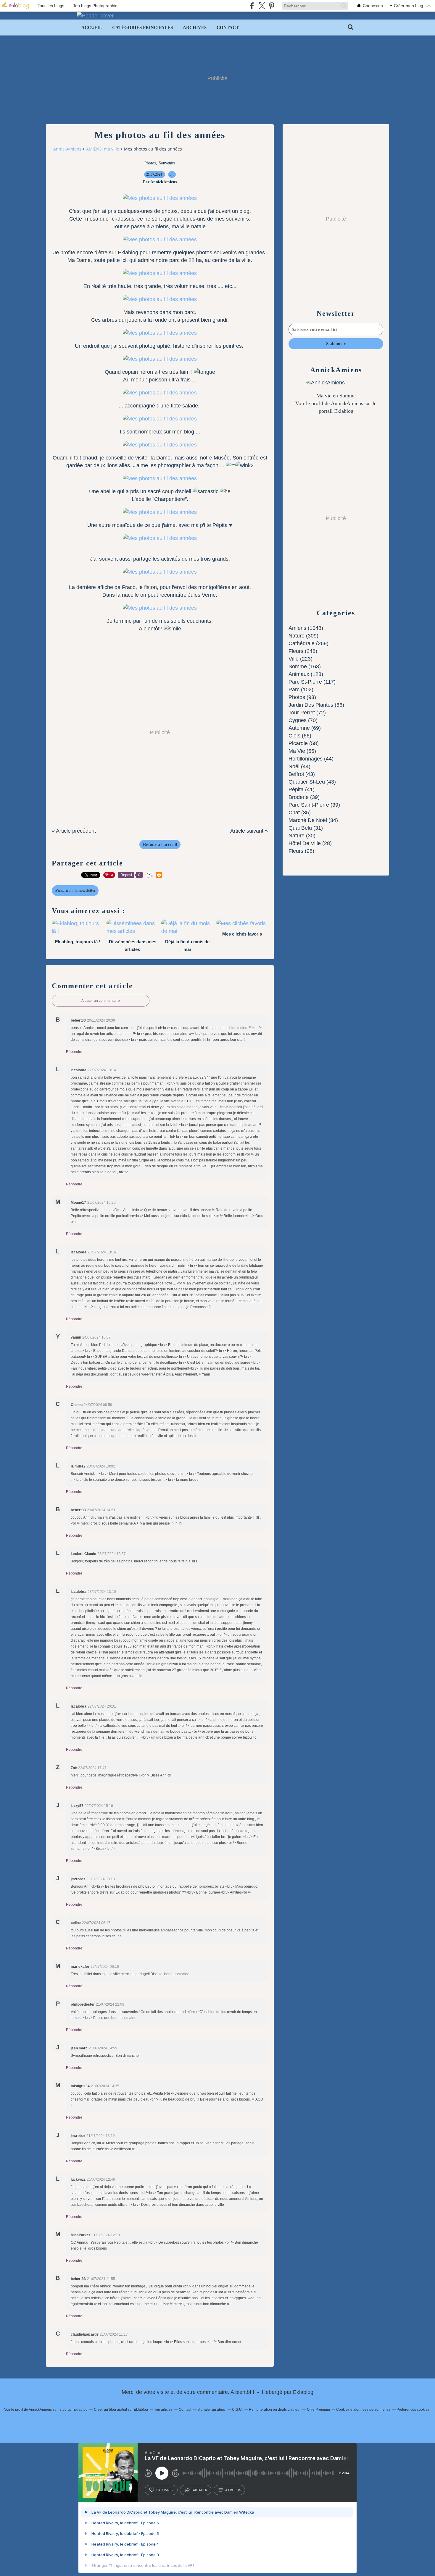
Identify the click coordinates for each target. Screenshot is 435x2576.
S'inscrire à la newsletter (75, 890)
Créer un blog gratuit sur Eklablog (121, 2410)
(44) (311, 759)
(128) (306, 674)
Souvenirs (167, 163)
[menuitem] (92, 27)
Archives (195, 27)
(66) (300, 736)
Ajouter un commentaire (101, 1001)
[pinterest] (272, 6)
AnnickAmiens (67, 149)
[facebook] (252, 6)
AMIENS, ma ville (103, 149)
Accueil (92, 27)
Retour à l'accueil (160, 844)
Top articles (163, 2410)
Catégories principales (142, 27)
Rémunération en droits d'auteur (275, 2410)
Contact (228, 27)
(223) (301, 659)
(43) (302, 774)
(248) (303, 651)
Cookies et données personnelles (363, 2410)
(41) (302, 789)
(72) (307, 713)
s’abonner (165, 2490)
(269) (308, 643)
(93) (302, 697)
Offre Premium (318, 2410)
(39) (304, 797)
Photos (150, 163)
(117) (312, 682)
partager (199, 2490)
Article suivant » (249, 831)
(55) (302, 751)
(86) (316, 705)
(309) (303, 636)
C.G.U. (237, 2410)
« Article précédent (74, 831)
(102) (301, 690)
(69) (305, 728)
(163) (305, 666)
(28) (310, 843)
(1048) (306, 628)
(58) (304, 743)
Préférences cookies (413, 2410)
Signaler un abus (212, 2410)
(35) (300, 813)
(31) (306, 828)
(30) (302, 836)
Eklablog (303, 2392)
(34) (313, 820)
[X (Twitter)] (262, 6)
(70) (303, 720)
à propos (233, 2490)
